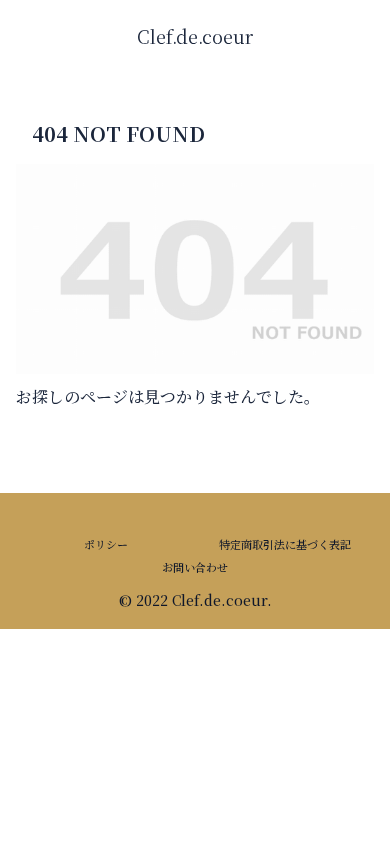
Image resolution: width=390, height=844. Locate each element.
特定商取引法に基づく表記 (285, 544)
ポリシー (106, 544)
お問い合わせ (195, 567)
